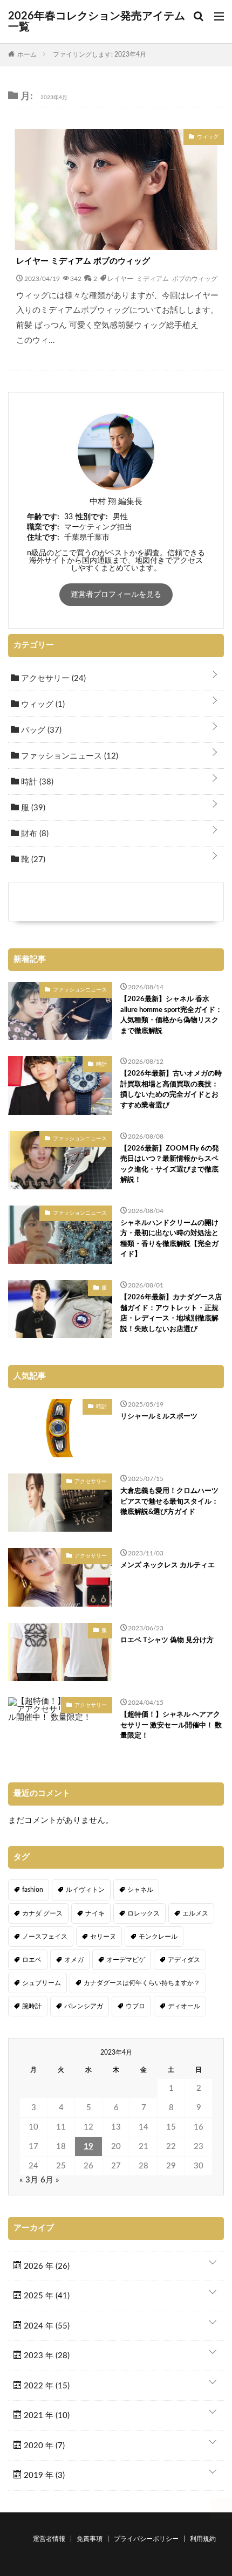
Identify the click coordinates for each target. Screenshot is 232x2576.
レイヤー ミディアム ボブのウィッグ (83, 261)
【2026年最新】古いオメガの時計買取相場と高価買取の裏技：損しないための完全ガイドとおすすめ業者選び (171, 1090)
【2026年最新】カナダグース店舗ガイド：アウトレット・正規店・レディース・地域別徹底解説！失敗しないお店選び (171, 1313)
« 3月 (29, 2180)
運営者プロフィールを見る (116, 595)
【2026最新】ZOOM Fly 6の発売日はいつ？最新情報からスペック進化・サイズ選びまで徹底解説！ (170, 1165)
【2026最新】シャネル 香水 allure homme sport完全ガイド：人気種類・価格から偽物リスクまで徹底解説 (171, 1015)
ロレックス (144, 1913)
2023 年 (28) (46, 2356)
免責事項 (90, 2539)
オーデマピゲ (126, 1960)
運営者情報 (49, 2539)
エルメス (195, 1913)
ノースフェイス (45, 1937)
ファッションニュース (69, 756)
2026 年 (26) (46, 2266)
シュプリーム (42, 1983)
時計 (36, 782)
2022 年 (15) (46, 2386)
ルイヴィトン (85, 1890)
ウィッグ (42, 704)
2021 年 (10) (46, 2416)
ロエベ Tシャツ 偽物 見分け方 (167, 1640)
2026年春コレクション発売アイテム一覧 (97, 22)
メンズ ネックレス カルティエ (168, 1565)
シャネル (140, 1890)
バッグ (40, 730)
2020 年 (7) (43, 2446)
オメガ (74, 1960)
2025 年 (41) (46, 2296)
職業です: (43, 527)
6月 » (50, 2180)
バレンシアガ (84, 2006)
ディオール (184, 2006)
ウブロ (135, 2006)
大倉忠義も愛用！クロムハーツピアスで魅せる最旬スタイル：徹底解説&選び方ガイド (169, 1501)
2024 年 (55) (46, 2326)
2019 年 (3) (43, 2475)
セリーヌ (103, 1937)
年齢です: (43, 517)
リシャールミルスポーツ (159, 1417)
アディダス (184, 1960)
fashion (33, 1890)
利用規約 (203, 2539)
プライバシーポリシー (146, 2539)
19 (88, 2147)
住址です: (43, 538)
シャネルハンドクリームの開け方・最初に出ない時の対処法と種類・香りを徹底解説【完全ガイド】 (169, 1239)
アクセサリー (52, 679)
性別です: (92, 517)
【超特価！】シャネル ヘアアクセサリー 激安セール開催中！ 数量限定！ (171, 1725)
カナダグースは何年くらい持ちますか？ (142, 1983)
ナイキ (95, 1913)
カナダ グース (42, 1913)
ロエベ (32, 1960)
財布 (34, 834)
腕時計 (32, 2006)
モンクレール (158, 1937)
